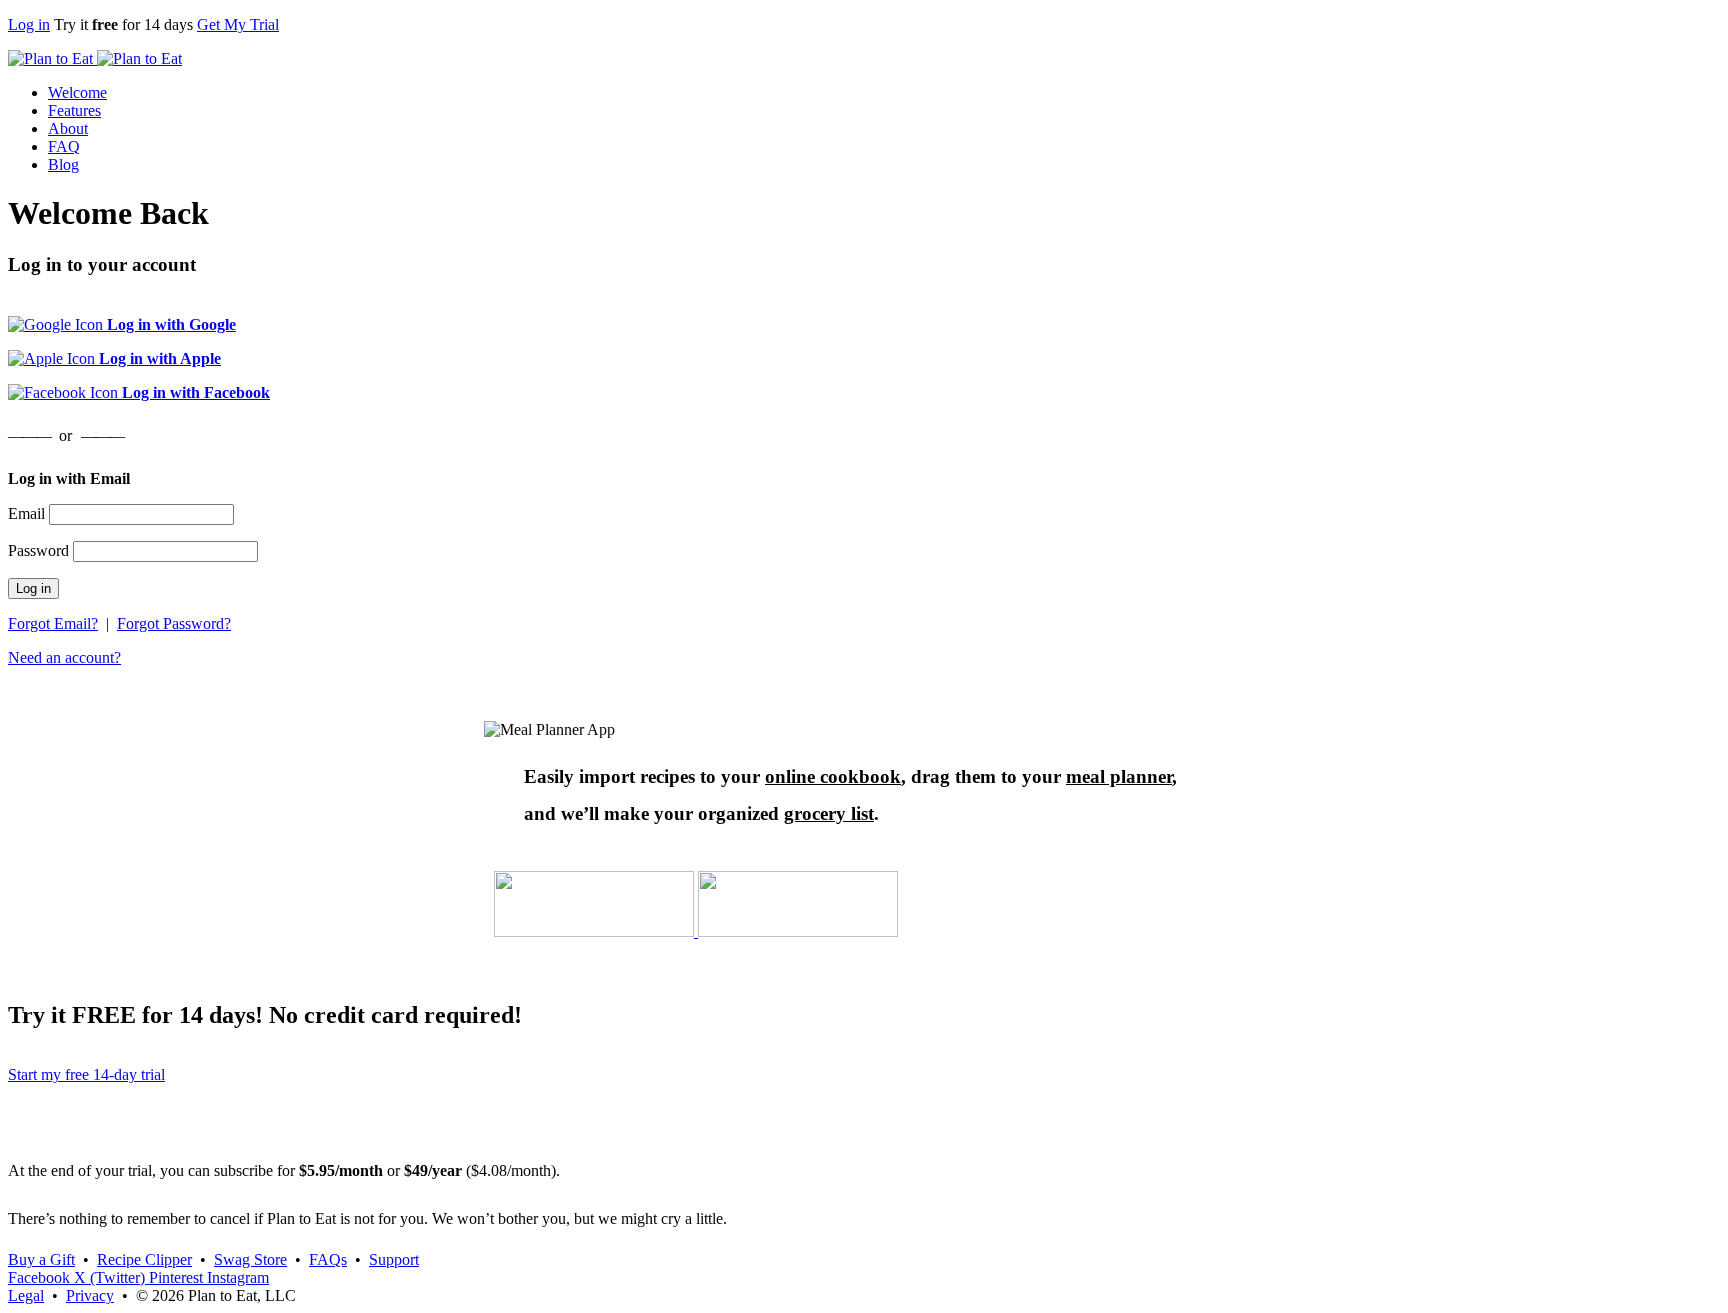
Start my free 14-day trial (86, 1074)
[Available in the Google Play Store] (798, 931)
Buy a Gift (41, 1259)
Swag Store (250, 1259)
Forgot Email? (53, 623)
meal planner (1119, 776)
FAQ (64, 146)
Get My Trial (238, 24)
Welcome (77, 92)
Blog (63, 164)
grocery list (829, 813)
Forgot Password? (174, 623)
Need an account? (64, 657)
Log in (29, 24)
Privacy (90, 1295)
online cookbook (833, 776)
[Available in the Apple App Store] (596, 931)
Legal (26, 1295)
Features (74, 110)
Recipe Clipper (144, 1259)
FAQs (328, 1259)
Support (394, 1259)
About (68, 128)
